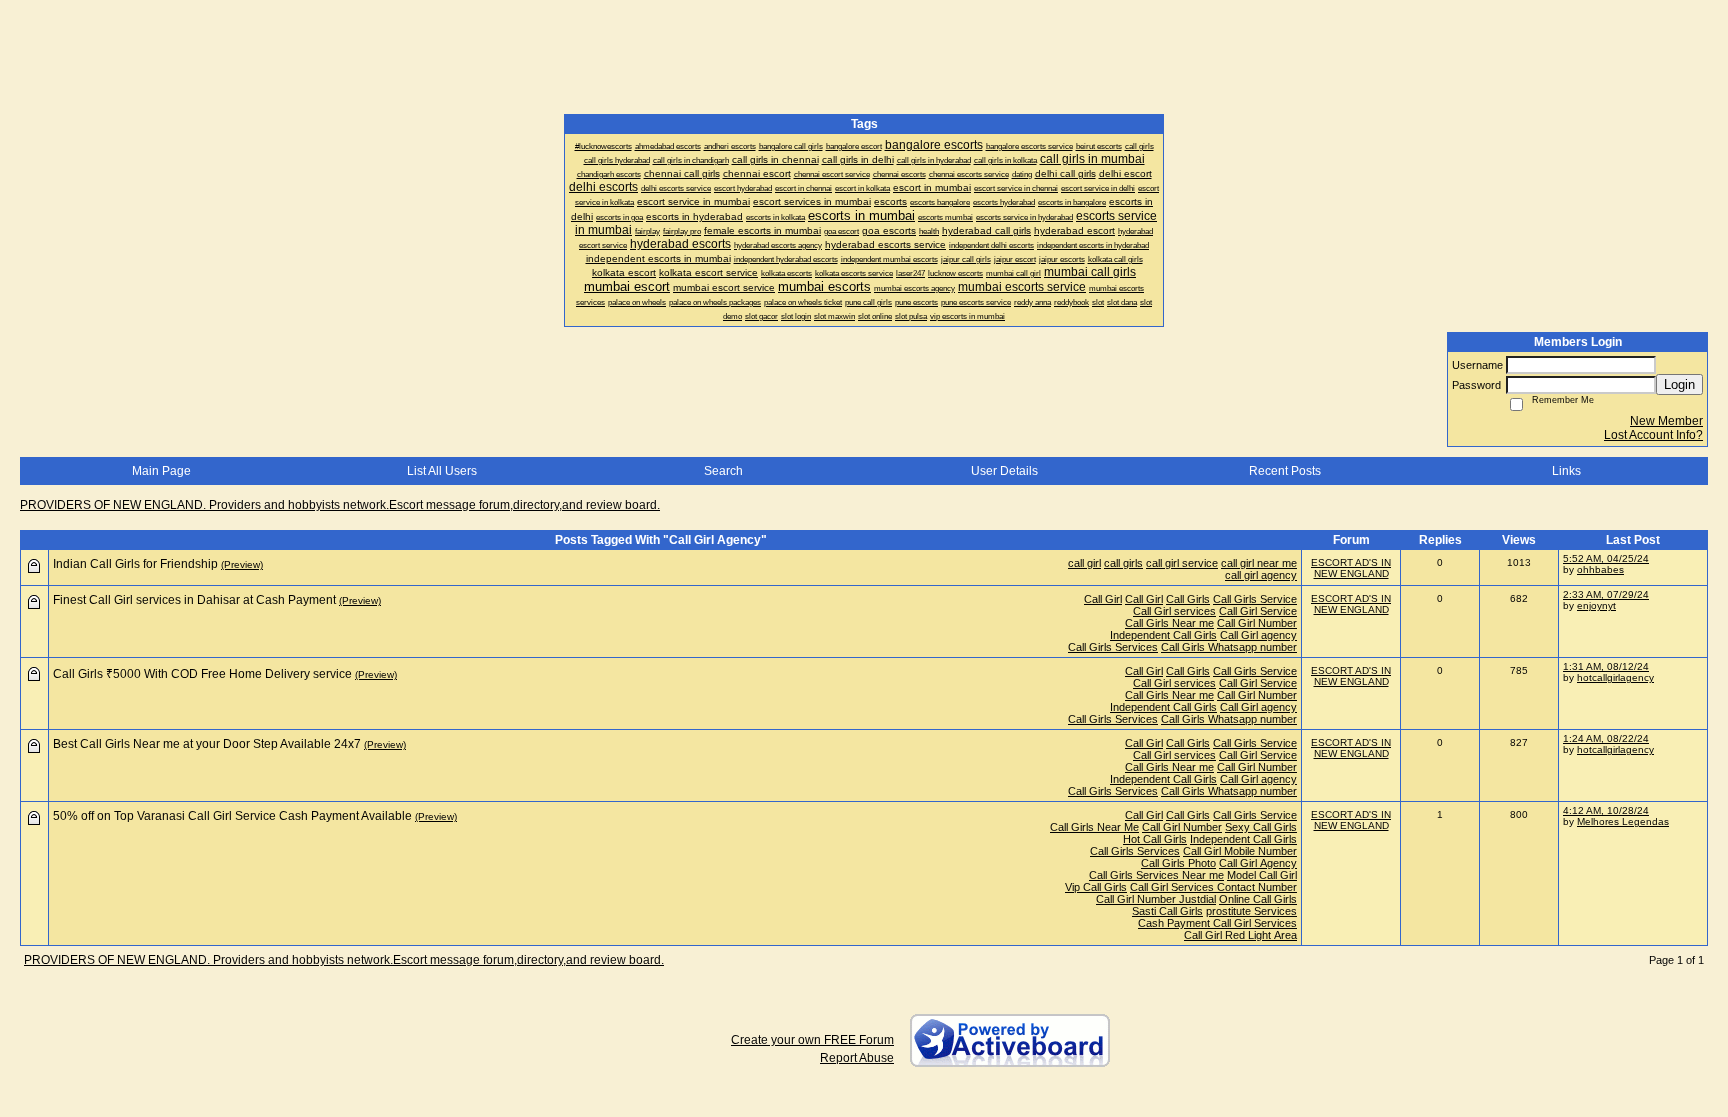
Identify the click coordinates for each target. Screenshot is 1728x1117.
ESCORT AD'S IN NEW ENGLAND (1351, 568)
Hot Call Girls (1155, 839)
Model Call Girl (1262, 875)
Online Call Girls (1258, 899)
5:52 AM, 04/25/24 (1606, 558)
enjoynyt (1596, 605)
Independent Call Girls (1163, 635)
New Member (1666, 421)
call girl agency (1261, 575)
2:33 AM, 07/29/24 (1606, 594)
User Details (1004, 471)
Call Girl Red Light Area (1240, 935)
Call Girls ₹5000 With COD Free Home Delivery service (202, 674)
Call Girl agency (1258, 635)
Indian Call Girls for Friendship (135, 564)
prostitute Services (1251, 911)
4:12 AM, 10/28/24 (1606, 810)
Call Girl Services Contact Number (1213, 887)
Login (1679, 384)
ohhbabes (1600, 569)
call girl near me (1259, 563)
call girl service (1182, 563)
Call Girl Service (1258, 611)
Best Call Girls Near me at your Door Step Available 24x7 (207, 744)
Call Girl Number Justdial (1156, 899)
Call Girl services (1174, 611)
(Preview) (242, 564)
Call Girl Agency (1258, 863)
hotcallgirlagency (1615, 677)
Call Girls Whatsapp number (1229, 647)
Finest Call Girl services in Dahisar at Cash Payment (194, 600)
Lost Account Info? (1653, 435)
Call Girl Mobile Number (1240, 851)
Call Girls (1188, 599)
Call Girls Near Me (1094, 827)
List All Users (442, 471)
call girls (1123, 563)
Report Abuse (857, 1058)
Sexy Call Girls (1261, 827)
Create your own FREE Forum (812, 1040)
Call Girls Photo (1178, 863)
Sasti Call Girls (1167, 911)
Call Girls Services (1113, 647)
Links (1566, 471)
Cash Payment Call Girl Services (1217, 923)
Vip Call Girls (1096, 887)
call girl (1084, 563)
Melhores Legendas (1623, 821)
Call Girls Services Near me (1156, 875)
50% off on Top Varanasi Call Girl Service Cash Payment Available (232, 816)
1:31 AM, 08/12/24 (1606, 666)
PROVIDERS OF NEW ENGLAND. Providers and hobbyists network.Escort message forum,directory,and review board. (340, 505)
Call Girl (1103, 599)
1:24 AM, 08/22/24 (1606, 738)
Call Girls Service (1255, 599)
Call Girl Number (1257, 623)
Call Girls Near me (1169, 623)
